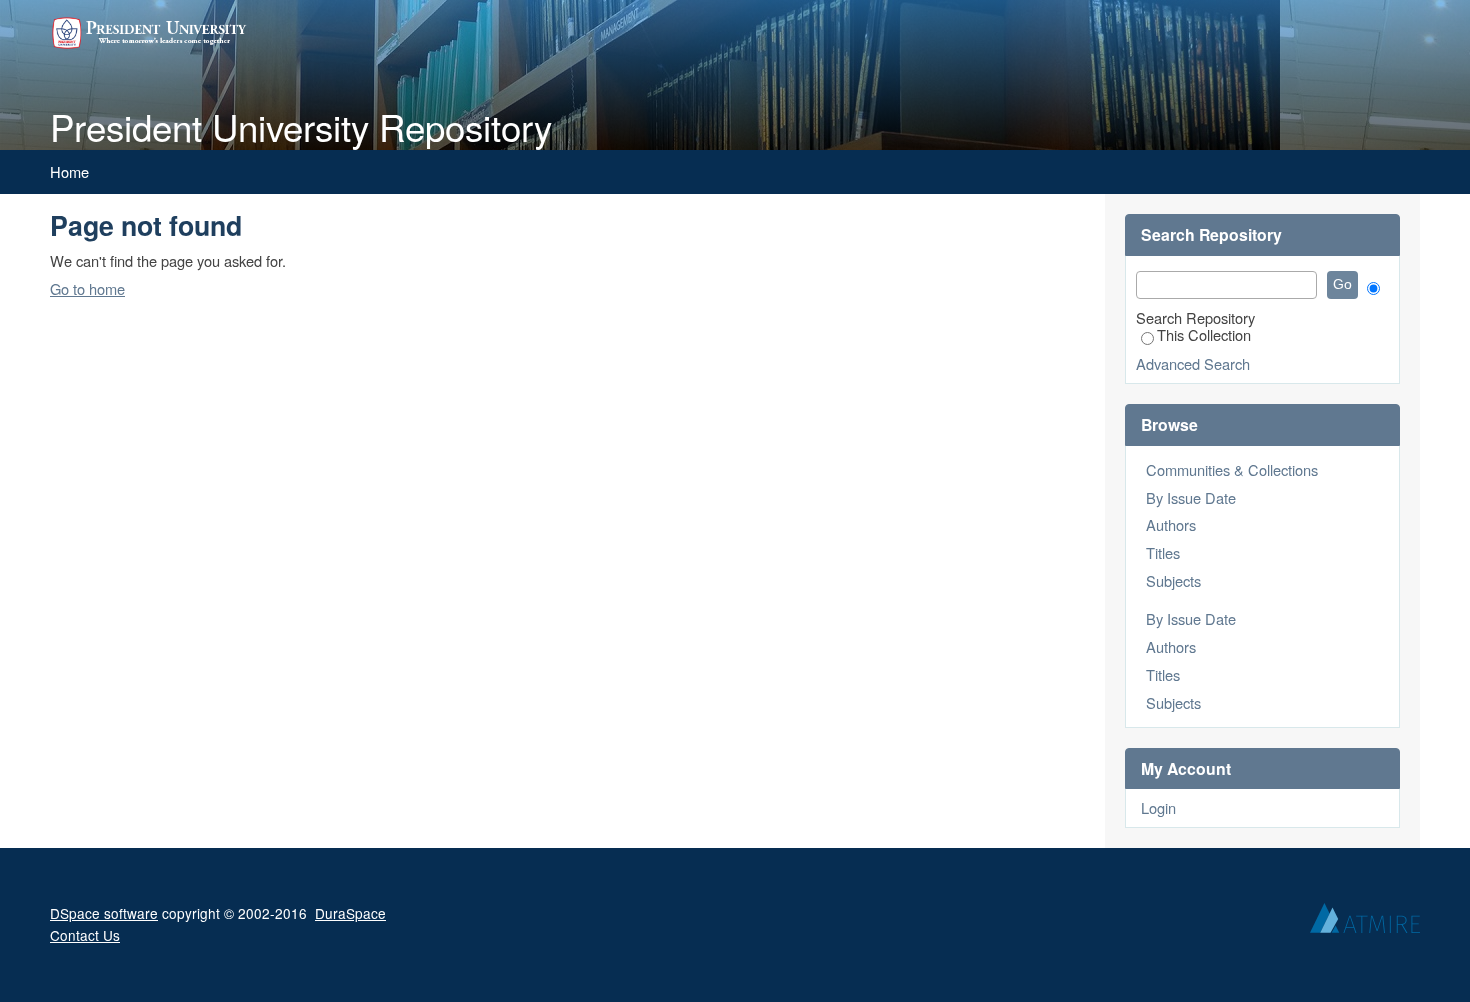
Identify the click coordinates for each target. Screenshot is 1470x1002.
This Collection (1204, 334)
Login (1158, 807)
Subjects (1173, 580)
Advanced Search (1193, 363)
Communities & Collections (1232, 469)
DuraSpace (350, 913)
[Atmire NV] (1365, 923)
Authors (1171, 524)
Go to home (87, 288)
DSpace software (104, 913)
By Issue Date (1191, 497)
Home (69, 171)
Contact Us (85, 935)
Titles (1163, 552)
